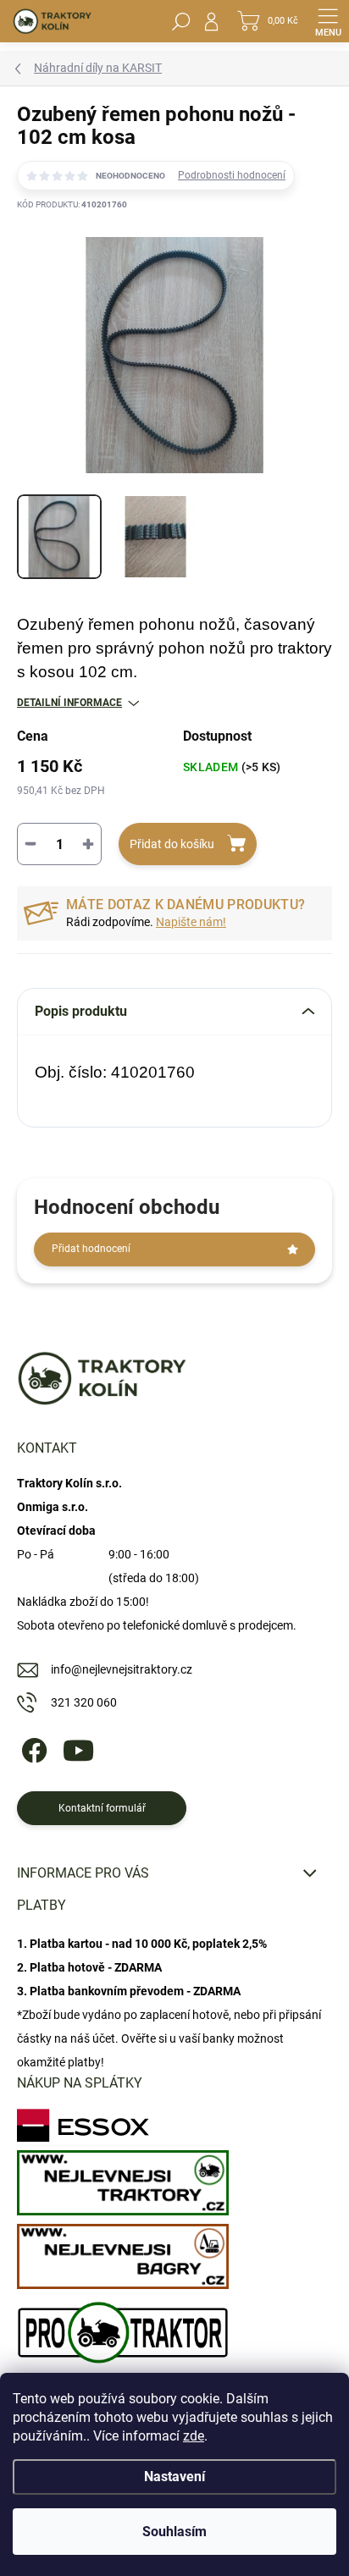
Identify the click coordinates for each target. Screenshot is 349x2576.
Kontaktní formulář (102, 1808)
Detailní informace (69, 703)
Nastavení (174, 2477)
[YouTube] (78, 1748)
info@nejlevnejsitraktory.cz (122, 1669)
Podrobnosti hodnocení (232, 175)
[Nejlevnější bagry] (123, 2252)
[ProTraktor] (123, 2328)
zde (194, 2436)
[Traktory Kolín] (123, 2179)
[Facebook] (32, 1748)
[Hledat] (181, 21)
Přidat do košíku (172, 844)
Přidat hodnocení (91, 1249)
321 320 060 (84, 1702)
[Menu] (328, 21)
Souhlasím (174, 2532)
